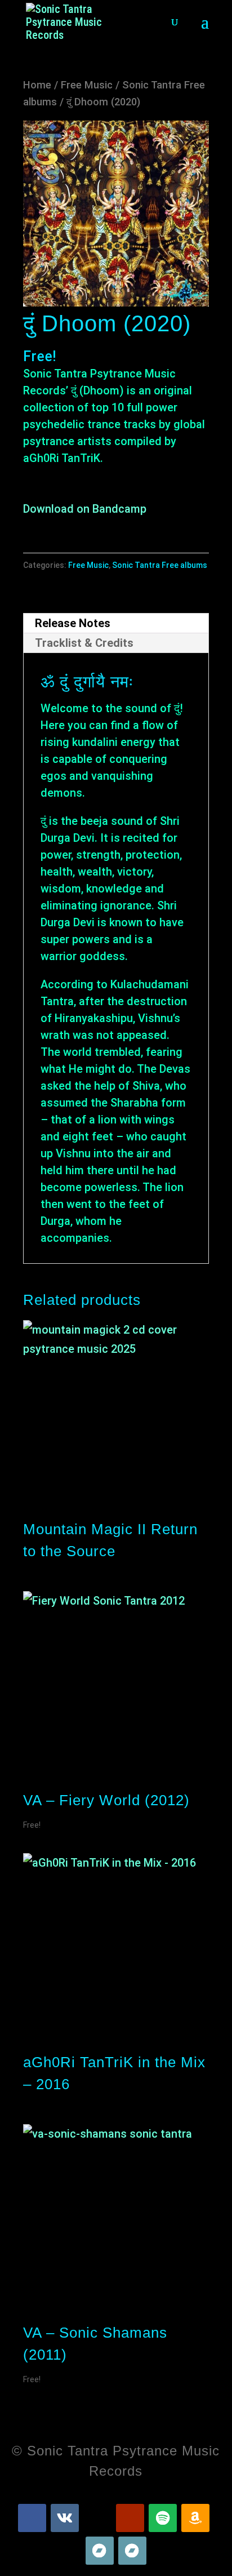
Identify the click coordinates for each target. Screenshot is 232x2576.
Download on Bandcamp (85, 509)
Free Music (87, 85)
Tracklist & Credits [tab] (84, 643)
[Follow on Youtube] (130, 2518)
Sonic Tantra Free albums (160, 565)
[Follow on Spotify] (163, 2518)
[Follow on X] (97, 2518)
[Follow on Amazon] (195, 2518)
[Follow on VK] (65, 2518)
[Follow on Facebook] (32, 2518)
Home (37, 85)
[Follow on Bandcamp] (100, 2551)
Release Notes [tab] (73, 623)
